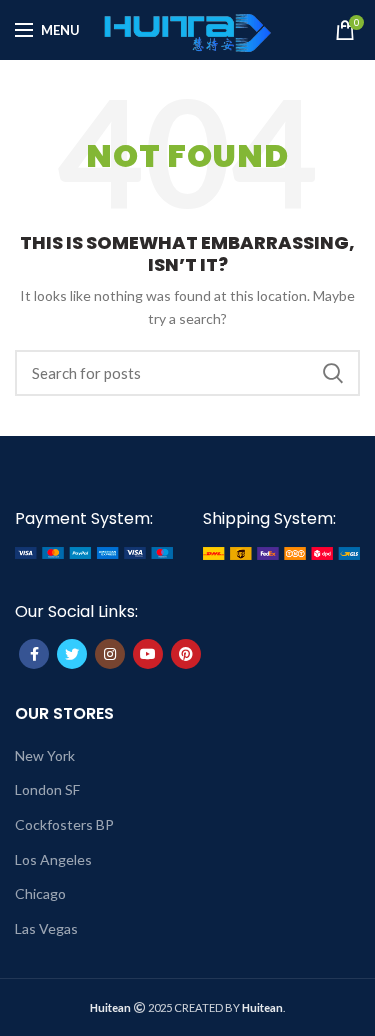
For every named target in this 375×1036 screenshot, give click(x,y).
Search (333, 373)
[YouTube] (148, 654)
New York (45, 755)
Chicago (40, 893)
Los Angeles (53, 859)
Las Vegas (46, 928)
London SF (47, 789)
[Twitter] (72, 654)
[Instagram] (110, 654)
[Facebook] (34, 654)
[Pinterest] (186, 654)
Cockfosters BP (64, 824)
